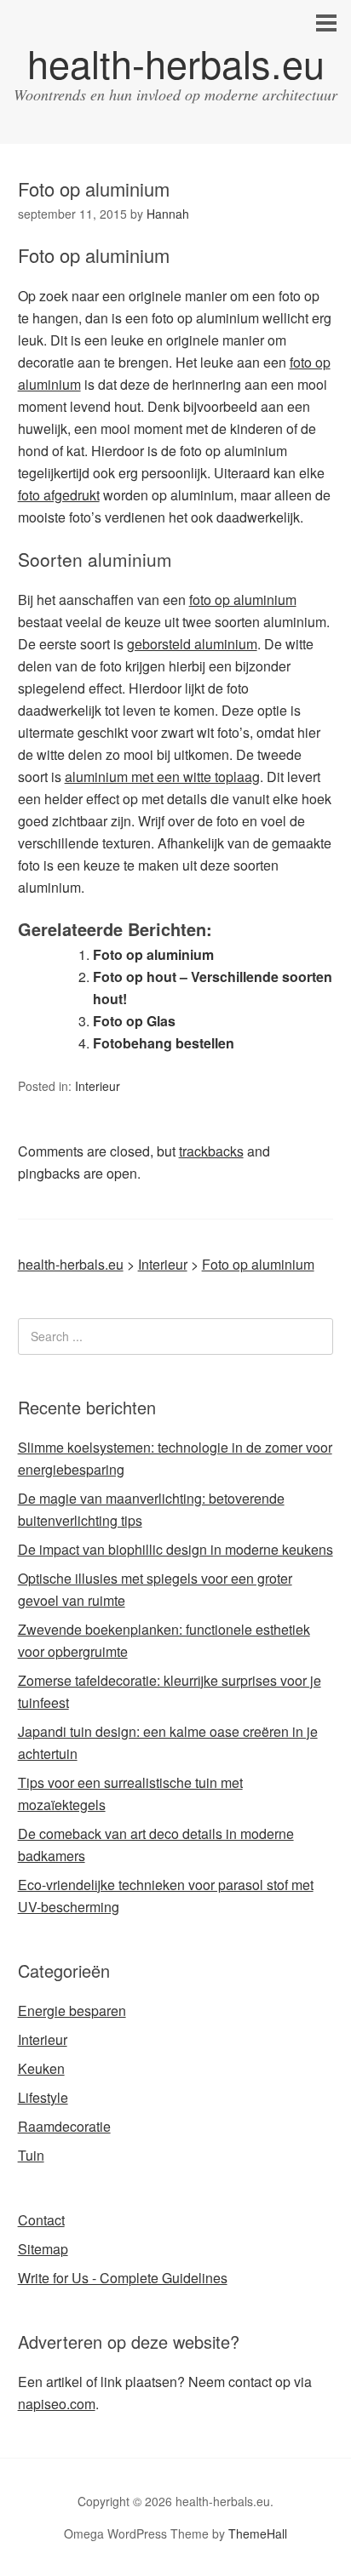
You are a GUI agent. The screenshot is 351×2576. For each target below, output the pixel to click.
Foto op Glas (134, 1021)
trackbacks (211, 1151)
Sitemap (43, 2249)
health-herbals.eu (176, 63)
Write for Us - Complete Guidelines (123, 2278)
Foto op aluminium (153, 954)
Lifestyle (43, 2097)
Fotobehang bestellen (164, 1043)
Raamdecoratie (64, 2126)
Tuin (31, 2155)
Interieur (98, 1086)
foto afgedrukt (59, 495)
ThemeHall (258, 2533)
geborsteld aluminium (192, 644)
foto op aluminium (243, 600)
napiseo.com (57, 2404)
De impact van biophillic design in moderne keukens (175, 1549)
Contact (41, 2220)
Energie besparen (72, 2011)
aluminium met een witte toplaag (162, 777)
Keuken (41, 2068)
